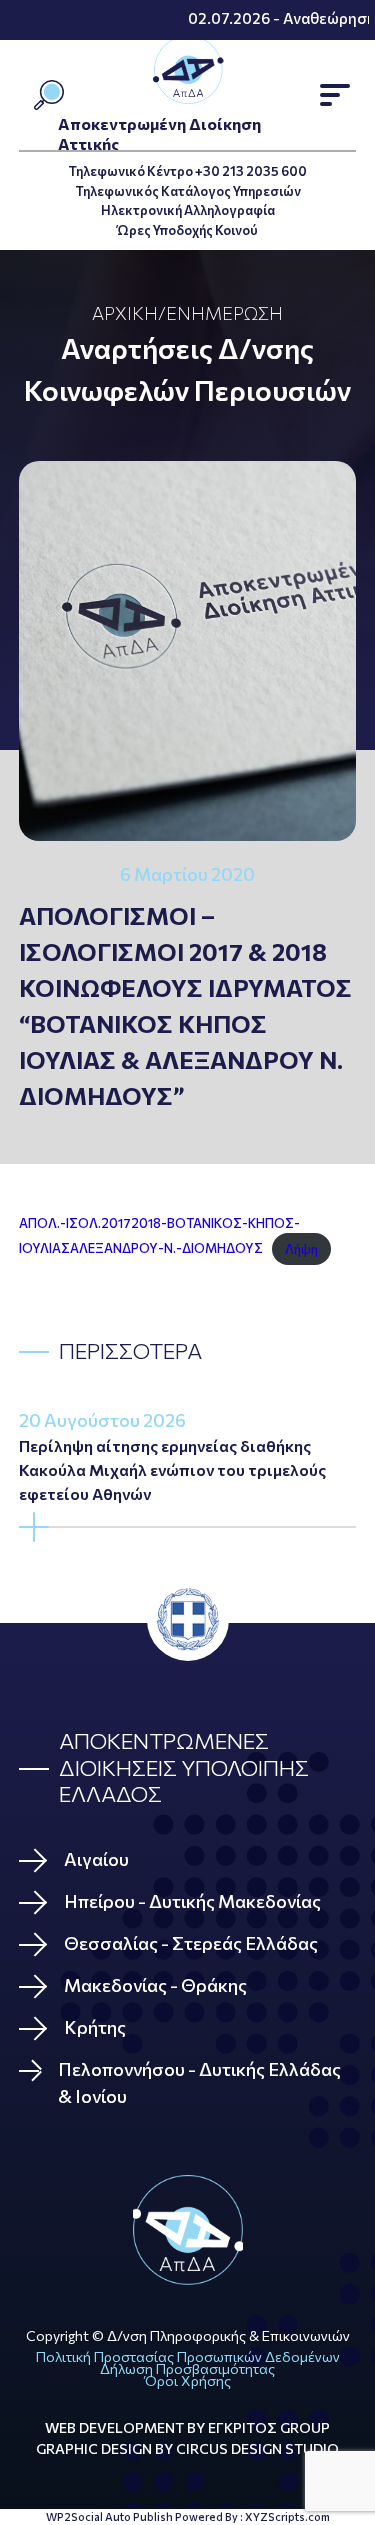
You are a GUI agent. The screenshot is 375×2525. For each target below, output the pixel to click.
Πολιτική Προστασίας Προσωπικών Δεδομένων (188, 2356)
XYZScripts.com (287, 2516)
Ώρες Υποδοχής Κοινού (187, 230)
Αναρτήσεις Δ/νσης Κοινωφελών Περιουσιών (187, 369)
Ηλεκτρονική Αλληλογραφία (188, 210)
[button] (335, 95)
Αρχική (125, 313)
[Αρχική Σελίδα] (188, 2230)
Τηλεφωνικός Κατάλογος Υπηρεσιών (188, 191)
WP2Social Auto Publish (109, 2516)
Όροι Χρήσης (188, 2380)
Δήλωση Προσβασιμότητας (187, 2368)
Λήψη (301, 1249)
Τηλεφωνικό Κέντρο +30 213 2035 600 (187, 171)
